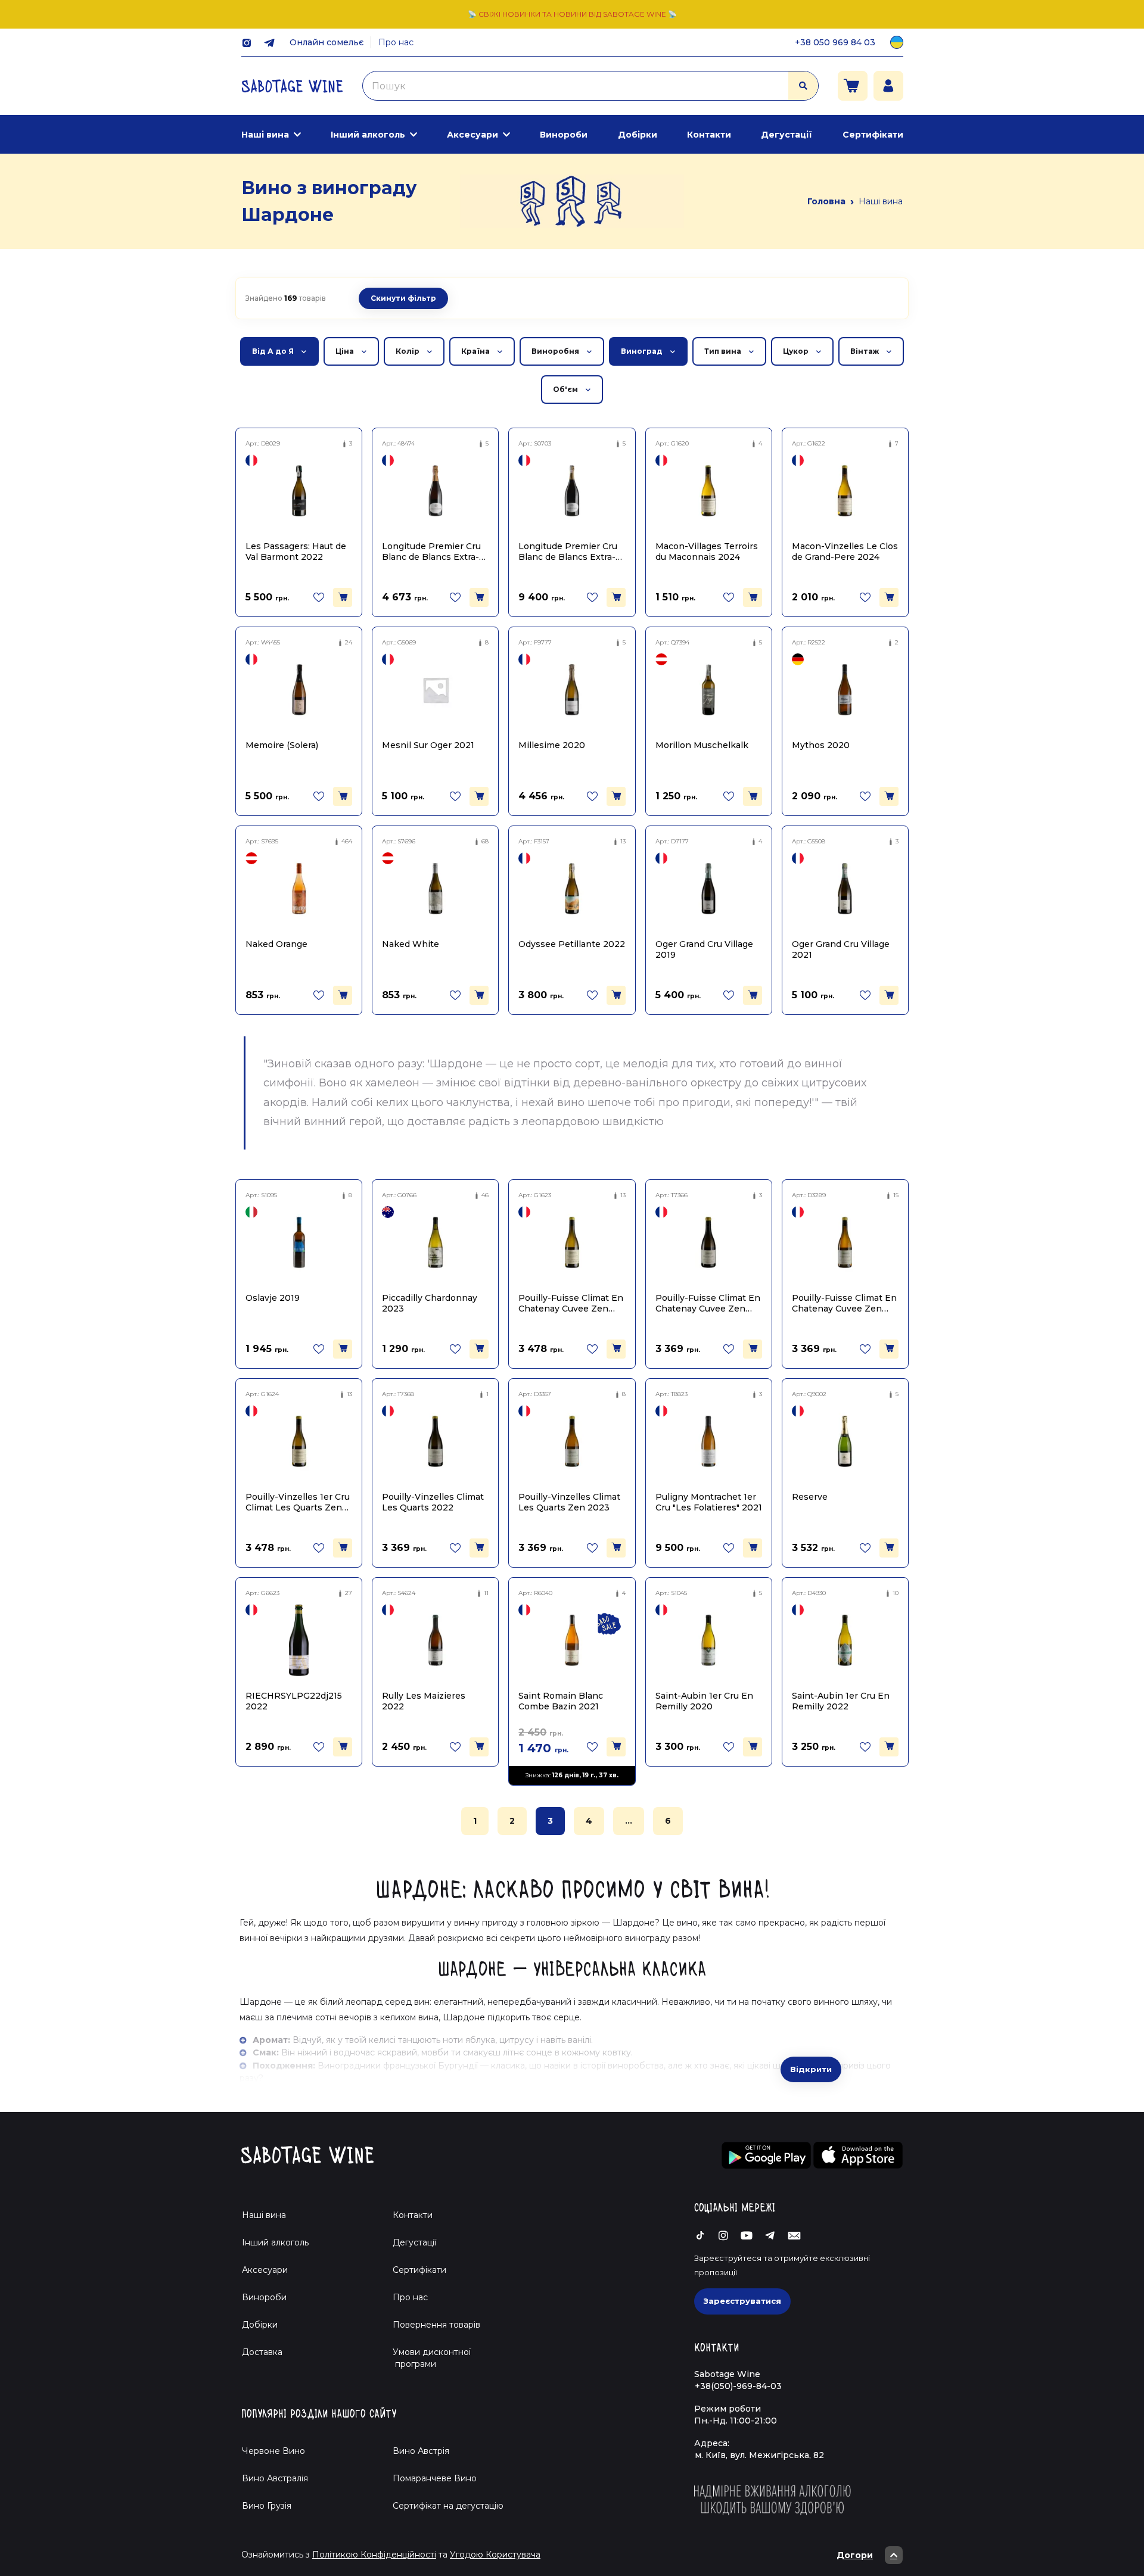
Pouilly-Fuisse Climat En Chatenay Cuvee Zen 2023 (844, 1303)
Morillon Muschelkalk (702, 745)
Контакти (709, 135)
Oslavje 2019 (273, 1298)
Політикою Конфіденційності (374, 2555)
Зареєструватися (742, 2301)
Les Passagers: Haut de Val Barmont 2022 (296, 551)
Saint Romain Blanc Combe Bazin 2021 (561, 1701)
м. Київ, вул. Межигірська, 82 (759, 2455)
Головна (826, 201)
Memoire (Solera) (282, 745)
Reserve (810, 1497)
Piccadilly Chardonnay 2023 (430, 1303)
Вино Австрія (421, 2451)
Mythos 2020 (821, 745)
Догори (855, 2555)
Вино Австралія (275, 2478)
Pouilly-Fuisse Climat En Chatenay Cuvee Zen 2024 (571, 1303)
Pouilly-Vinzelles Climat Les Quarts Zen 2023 (569, 1502)
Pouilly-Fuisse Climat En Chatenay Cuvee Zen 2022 (708, 1303)
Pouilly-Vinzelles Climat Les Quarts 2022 (433, 1502)
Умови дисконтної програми (427, 2358)
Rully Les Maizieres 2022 (424, 1701)
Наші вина (265, 135)
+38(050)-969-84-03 (738, 2386)
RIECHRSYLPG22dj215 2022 (294, 1701)
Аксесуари (472, 135)
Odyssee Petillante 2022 (572, 944)
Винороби (564, 135)
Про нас (396, 42)
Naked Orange (276, 944)
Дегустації (786, 135)
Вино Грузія (267, 2506)
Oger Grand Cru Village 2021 (841, 949)
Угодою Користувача (495, 2555)
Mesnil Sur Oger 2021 (428, 745)
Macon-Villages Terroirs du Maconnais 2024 (707, 551)
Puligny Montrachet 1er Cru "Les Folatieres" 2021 (709, 1502)
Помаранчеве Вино (435, 2478)
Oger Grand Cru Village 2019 (704, 949)
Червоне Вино (273, 2451)
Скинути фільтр (403, 298)
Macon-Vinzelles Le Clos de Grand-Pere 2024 (845, 551)
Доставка (262, 2352)
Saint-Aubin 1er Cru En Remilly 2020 (704, 1701)
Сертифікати (873, 135)
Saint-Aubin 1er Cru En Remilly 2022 (841, 1701)
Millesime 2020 (552, 745)
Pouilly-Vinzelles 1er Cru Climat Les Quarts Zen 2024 (298, 1502)
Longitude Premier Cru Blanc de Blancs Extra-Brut (431, 551)
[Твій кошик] (853, 86)
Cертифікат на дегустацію (448, 2506)
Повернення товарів (436, 2325)
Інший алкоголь (368, 135)
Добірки (638, 135)
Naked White (411, 944)
